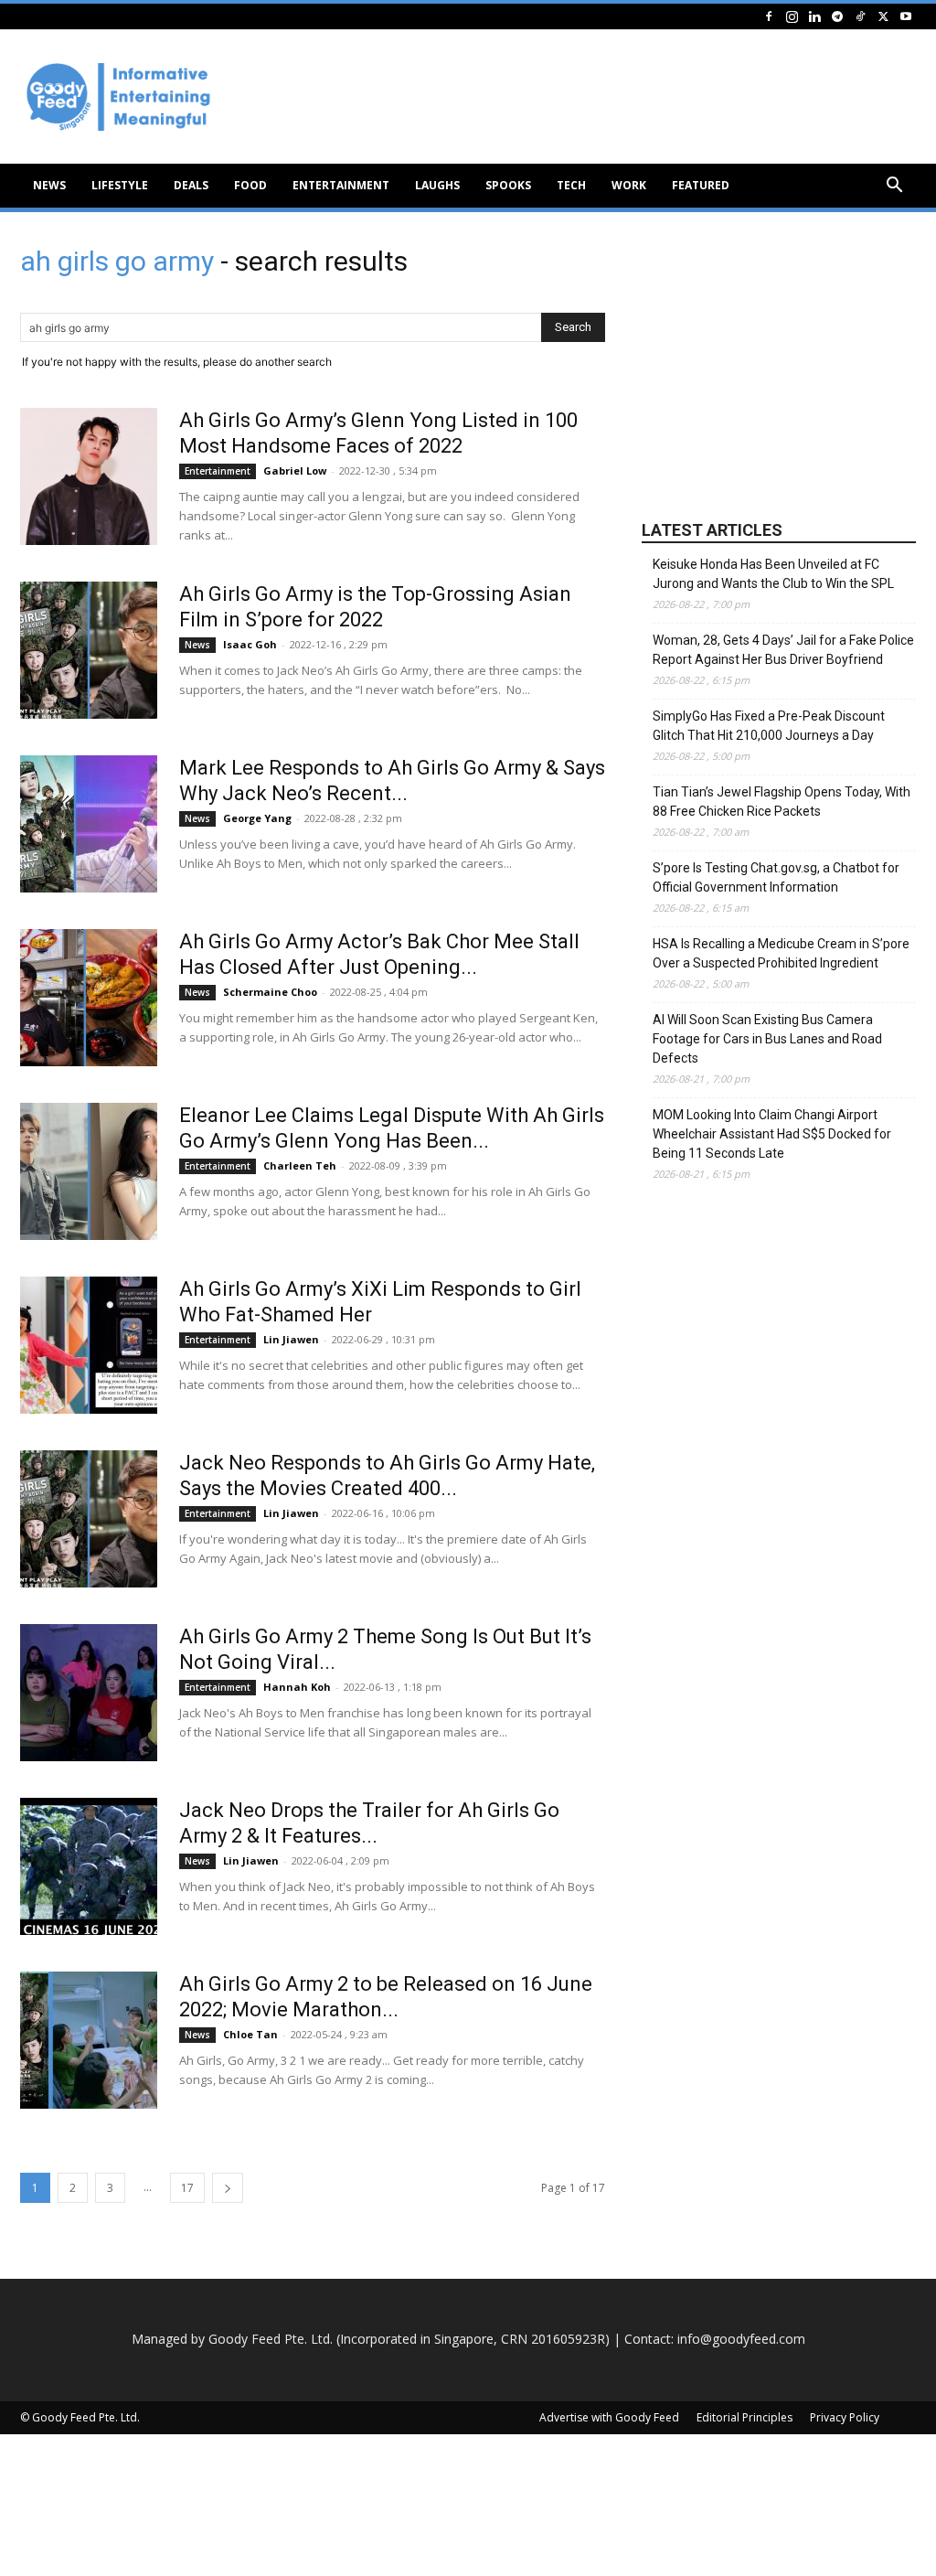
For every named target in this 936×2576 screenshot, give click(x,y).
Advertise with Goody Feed (609, 2417)
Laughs (437, 185)
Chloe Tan (250, 2034)
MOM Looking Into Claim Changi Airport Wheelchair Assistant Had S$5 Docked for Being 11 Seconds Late (772, 1134)
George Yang (257, 818)
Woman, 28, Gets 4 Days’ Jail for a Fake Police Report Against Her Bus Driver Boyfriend (783, 650)
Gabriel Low (295, 470)
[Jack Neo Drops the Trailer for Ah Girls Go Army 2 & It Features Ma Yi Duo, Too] (89, 1866)
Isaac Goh (250, 644)
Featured (701, 185)
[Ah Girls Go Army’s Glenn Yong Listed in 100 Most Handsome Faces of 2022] (89, 476)
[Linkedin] (814, 16)
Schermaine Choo (270, 992)
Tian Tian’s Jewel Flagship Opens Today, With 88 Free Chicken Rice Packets (782, 802)
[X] (883, 16)
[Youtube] (906, 16)
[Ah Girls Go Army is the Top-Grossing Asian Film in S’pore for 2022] (89, 650)
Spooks (508, 185)
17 (187, 2188)
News (49, 185)
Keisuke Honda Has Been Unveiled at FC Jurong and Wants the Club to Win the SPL (773, 574)
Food (250, 185)
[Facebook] (769, 16)
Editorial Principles (745, 2417)
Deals (191, 185)
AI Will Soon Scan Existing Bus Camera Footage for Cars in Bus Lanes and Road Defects (767, 1039)
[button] (894, 187)
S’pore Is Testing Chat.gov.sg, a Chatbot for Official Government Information (776, 877)
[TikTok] (860, 16)
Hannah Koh (297, 1687)
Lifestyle (120, 185)
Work (629, 185)
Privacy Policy (845, 2417)
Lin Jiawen (291, 1339)
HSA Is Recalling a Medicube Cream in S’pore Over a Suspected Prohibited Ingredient (781, 953)
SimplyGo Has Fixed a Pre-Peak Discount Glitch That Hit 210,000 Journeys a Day (769, 726)
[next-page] (228, 2188)
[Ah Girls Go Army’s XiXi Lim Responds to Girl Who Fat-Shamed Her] (89, 1345)
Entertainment (341, 185)
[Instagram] (792, 16)
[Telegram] (837, 16)
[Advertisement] (779, 367)
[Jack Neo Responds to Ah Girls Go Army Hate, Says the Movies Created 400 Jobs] (89, 1519)
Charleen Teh (300, 1165)
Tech (571, 185)
